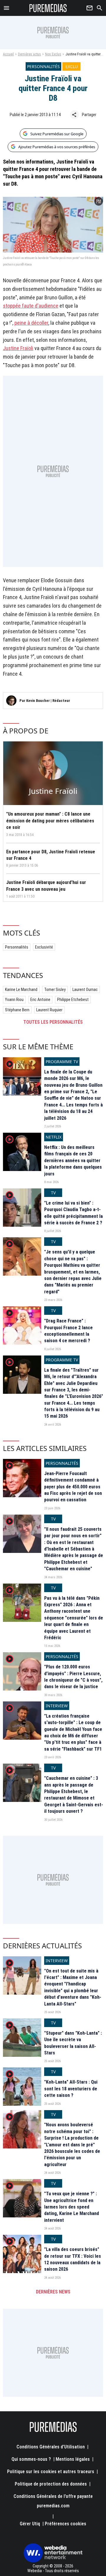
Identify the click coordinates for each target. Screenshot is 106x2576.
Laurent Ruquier (49, 1010)
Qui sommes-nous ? (31, 2459)
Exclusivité (44, 947)
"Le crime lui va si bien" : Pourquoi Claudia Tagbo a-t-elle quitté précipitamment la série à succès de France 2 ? (73, 1213)
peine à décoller (31, 323)
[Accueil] (48, 8)
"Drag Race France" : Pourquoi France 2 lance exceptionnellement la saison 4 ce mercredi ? (68, 1331)
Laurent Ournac (85, 989)
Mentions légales (73, 2459)
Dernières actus (29, 54)
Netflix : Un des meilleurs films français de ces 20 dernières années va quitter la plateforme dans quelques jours (73, 1161)
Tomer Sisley (55, 989)
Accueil (8, 54)
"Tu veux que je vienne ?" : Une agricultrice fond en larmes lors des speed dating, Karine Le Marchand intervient (72, 2207)
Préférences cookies (66, 2524)
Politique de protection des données (51, 2484)
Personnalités (17, 947)
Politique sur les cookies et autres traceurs (51, 2472)
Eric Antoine (40, 1000)
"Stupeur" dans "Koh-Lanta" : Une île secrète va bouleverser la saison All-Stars (73, 2043)
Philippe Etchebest (73, 1000)
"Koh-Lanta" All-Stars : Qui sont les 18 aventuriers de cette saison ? (71, 2089)
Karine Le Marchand (21, 989)
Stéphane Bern (17, 1010)
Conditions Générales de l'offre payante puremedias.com (53, 2501)
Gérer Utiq (30, 2524)
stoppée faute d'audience (31, 306)
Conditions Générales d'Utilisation (51, 2447)
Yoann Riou (14, 1000)
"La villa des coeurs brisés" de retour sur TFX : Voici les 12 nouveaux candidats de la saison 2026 (73, 2259)
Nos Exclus (53, 54)
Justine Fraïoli (18, 348)
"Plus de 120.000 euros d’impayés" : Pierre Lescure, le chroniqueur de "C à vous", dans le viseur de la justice (73, 1677)
